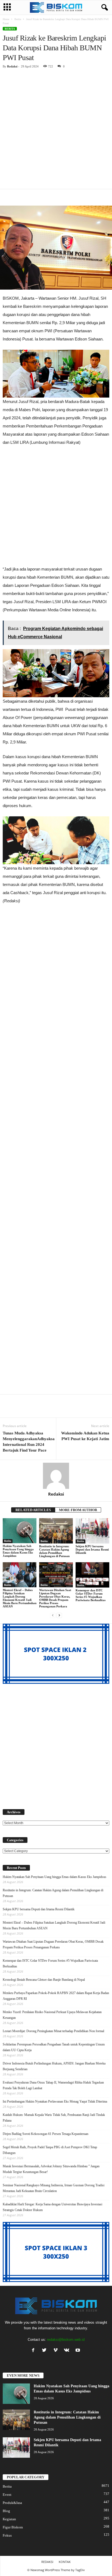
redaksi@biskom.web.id (66, 2340)
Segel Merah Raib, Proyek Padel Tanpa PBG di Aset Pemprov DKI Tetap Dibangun (50, 2150)
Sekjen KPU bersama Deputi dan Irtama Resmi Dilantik (92, 1549)
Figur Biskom (13, 2527)
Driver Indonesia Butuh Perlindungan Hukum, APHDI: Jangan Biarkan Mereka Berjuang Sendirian (54, 2066)
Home (6, 19)
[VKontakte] (68, 2351)
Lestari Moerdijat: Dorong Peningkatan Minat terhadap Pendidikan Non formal (53, 2031)
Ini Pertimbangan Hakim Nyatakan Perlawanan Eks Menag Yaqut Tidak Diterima (55, 2101)
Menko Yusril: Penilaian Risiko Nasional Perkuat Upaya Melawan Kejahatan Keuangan (52, 2015)
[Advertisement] (56, 131)
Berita (18, 19)
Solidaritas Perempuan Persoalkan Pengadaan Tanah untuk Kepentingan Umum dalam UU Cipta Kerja (54, 2047)
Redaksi (12, 66)
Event (7, 2495)
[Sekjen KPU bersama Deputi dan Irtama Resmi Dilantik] (92, 1531)
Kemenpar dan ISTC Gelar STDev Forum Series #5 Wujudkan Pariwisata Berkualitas (91, 1595)
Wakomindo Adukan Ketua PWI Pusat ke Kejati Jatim (85, 1436)
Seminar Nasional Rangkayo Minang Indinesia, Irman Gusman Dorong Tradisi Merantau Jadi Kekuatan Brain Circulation (54, 2188)
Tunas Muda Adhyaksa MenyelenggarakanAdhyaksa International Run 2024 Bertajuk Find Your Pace (29, 1442)
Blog (6, 2511)
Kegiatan (9, 2519)
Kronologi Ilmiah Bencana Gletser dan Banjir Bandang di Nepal (44, 1980)
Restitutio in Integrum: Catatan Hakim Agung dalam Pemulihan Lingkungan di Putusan (54, 1551)
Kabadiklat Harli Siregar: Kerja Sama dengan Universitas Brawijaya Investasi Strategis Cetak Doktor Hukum (52, 2207)
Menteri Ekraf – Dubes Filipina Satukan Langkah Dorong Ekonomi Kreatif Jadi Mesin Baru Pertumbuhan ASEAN (20, 1598)
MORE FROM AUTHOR (78, 1510)
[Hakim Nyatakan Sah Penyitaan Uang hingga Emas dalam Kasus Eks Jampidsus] (20, 1531)
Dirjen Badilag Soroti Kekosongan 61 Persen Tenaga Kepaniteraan (46, 2134)
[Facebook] (34, 2351)
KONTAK (65, 2562)
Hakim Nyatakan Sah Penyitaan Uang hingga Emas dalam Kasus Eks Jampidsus (18, 1551)
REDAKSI (47, 2562)
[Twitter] (46, 2351)
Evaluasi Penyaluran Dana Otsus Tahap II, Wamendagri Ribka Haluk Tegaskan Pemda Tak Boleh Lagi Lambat (53, 2085)
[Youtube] (78, 2351)
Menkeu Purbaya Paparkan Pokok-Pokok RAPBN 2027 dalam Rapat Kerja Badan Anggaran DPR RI (56, 1996)
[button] (104, 8)
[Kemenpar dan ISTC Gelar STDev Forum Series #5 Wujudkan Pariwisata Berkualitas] (92, 1575)
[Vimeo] (57, 2351)
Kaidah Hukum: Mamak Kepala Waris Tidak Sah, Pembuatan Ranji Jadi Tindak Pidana (54, 2118)
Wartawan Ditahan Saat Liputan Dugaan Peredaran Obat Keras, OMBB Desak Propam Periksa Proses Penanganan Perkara (55, 1598)
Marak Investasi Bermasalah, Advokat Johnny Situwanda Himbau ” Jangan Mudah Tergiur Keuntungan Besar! (51, 2169)
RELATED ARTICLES (33, 1510)
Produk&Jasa (12, 2503)
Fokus (7, 2535)
